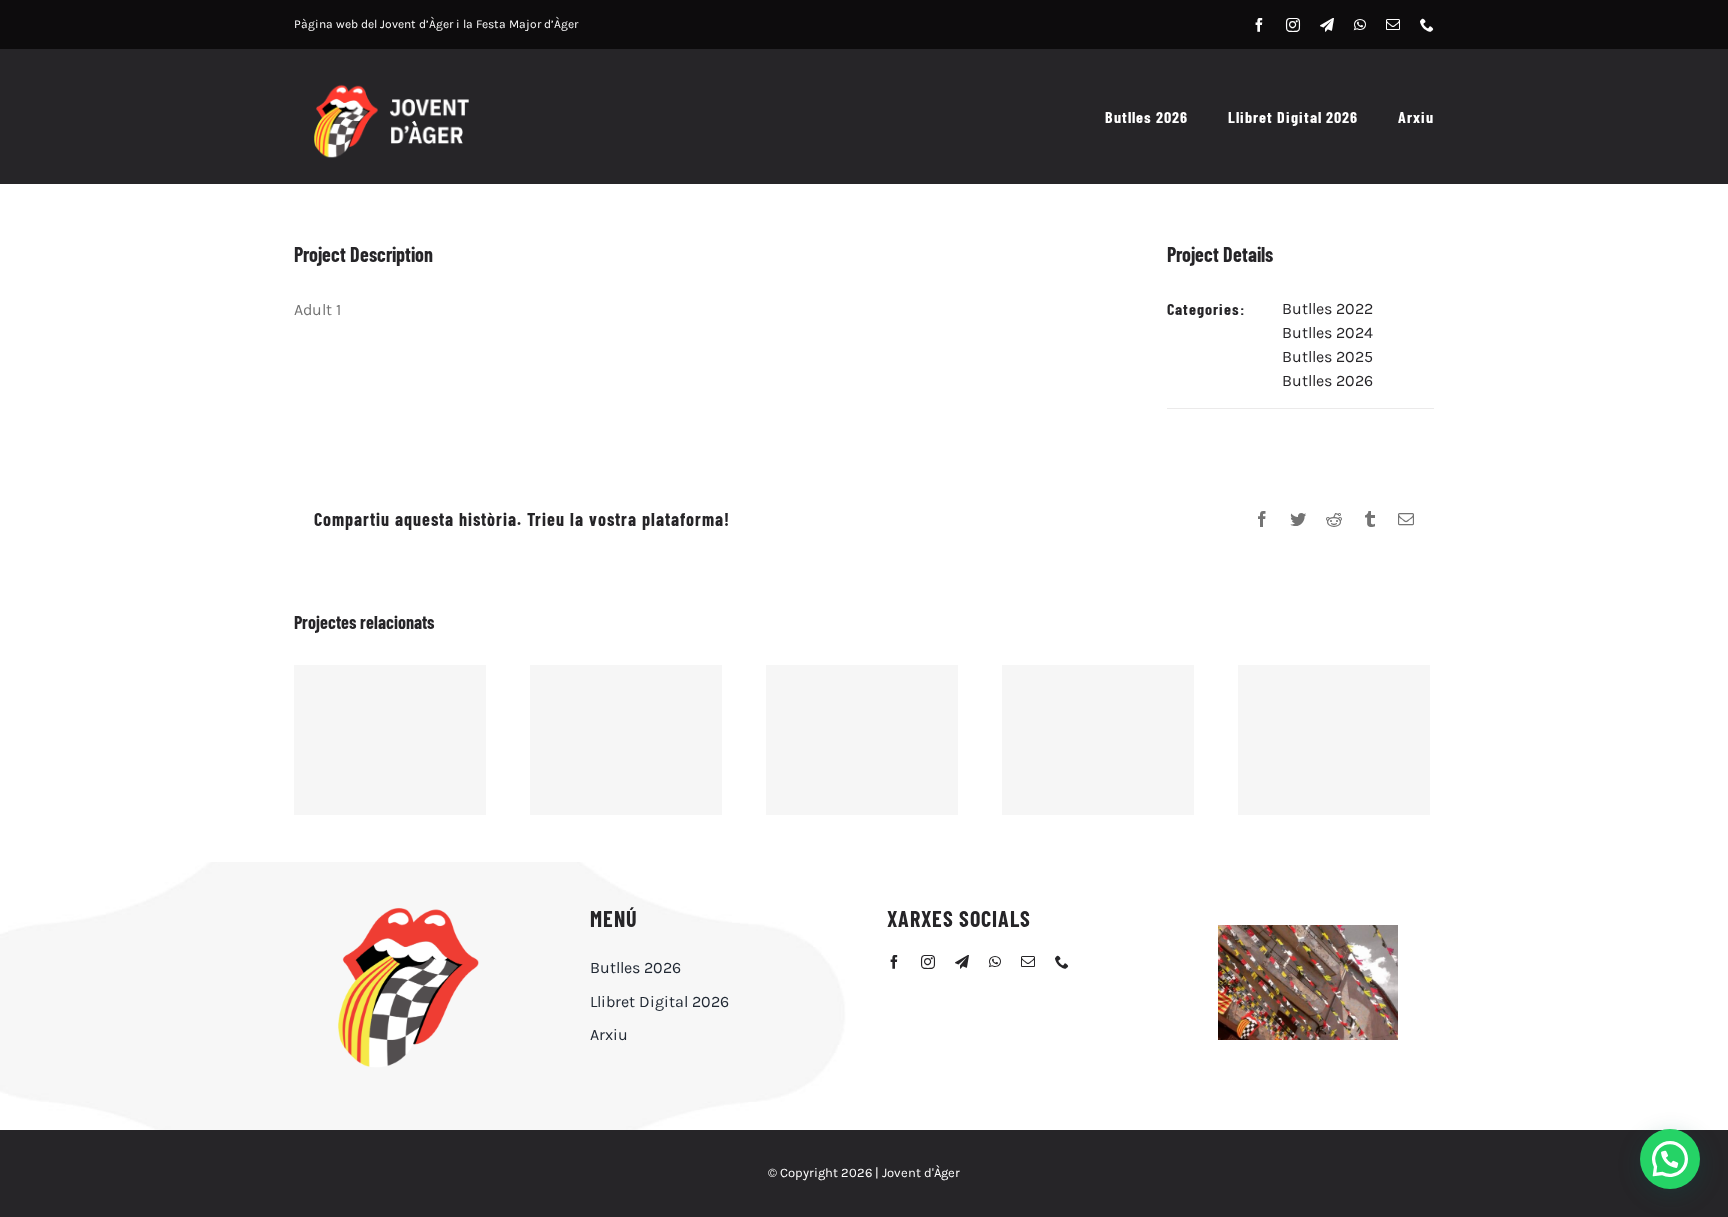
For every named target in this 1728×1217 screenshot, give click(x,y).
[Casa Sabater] (626, 740)
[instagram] (1293, 25)
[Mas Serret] (1334, 740)
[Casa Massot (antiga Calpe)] (390, 740)
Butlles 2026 (1327, 380)
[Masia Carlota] (862, 740)
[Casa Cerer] (1098, 740)
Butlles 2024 (1327, 332)
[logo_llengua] (407, 909)
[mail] (1393, 25)
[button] (1670, 1159)
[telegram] (1327, 25)
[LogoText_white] (390, 88)
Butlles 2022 (1327, 308)
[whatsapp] (1360, 25)
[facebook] (1259, 25)
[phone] (1427, 25)
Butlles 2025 (1327, 356)
